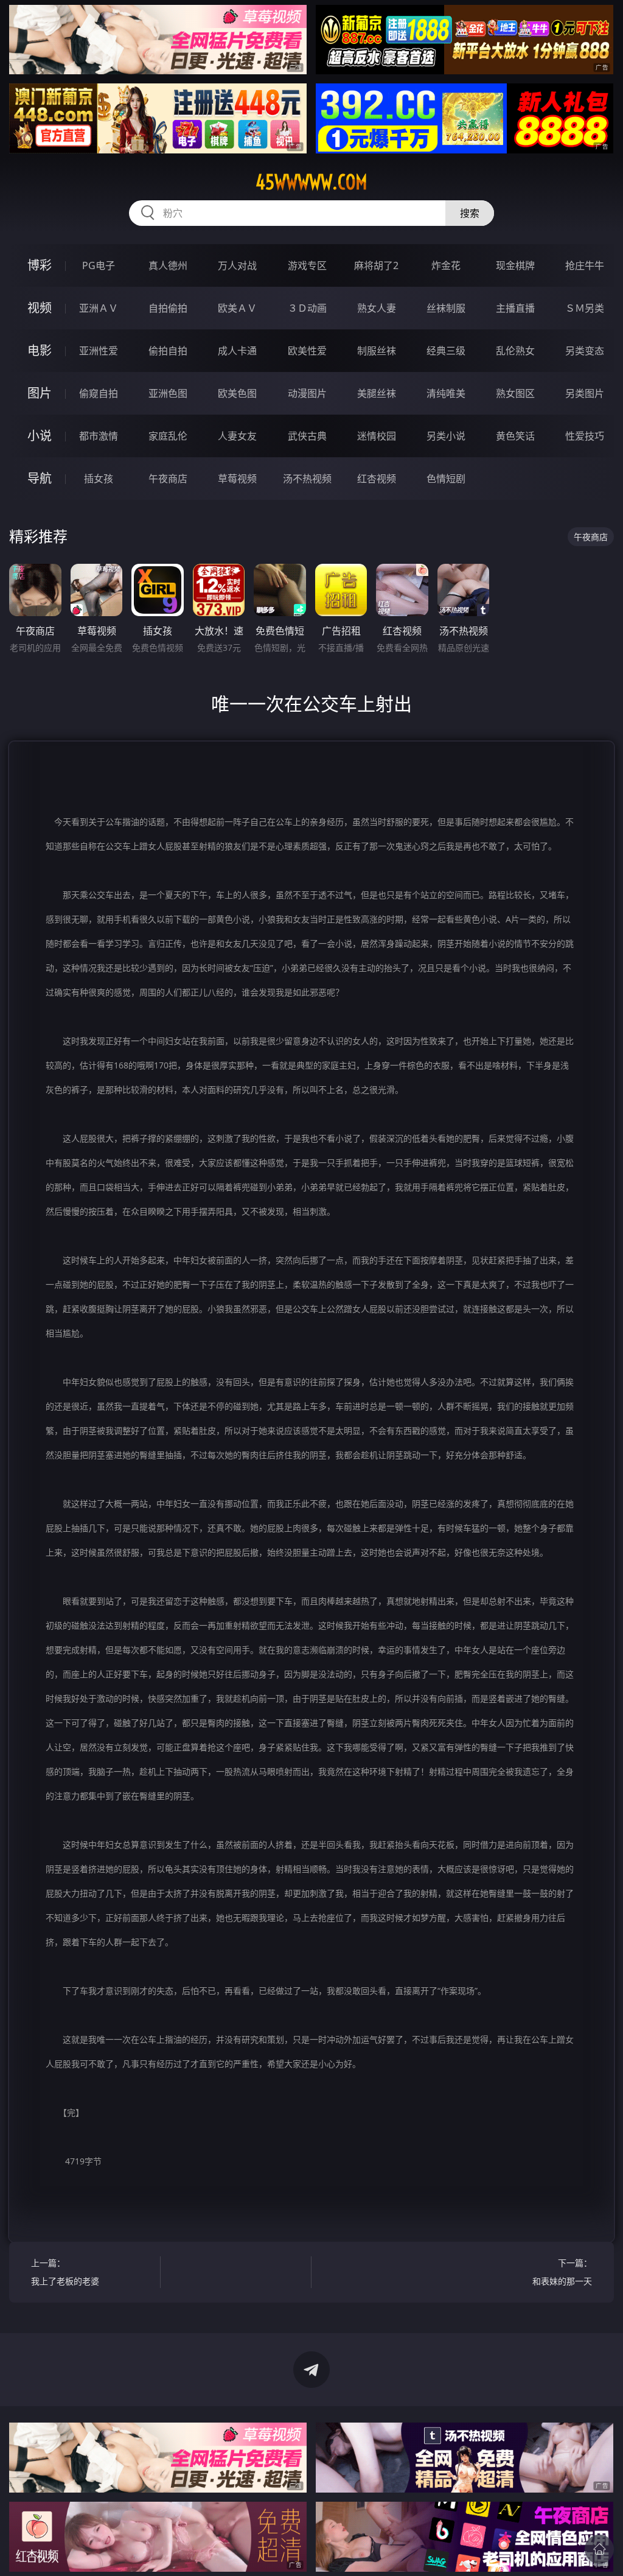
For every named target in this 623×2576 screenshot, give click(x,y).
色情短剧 (446, 479)
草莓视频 (237, 479)
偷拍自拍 (168, 351)
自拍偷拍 (168, 308)
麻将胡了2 (376, 265)
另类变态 (585, 351)
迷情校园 (377, 436)
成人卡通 (237, 351)
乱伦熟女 (515, 351)
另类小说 (446, 436)
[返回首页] (599, 2549)
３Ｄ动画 (307, 308)
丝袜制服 (446, 308)
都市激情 (99, 436)
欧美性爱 (307, 351)
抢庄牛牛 (585, 265)
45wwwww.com (311, 182)
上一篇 (65, 2272)
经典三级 (446, 351)
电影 (40, 350)
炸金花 (446, 265)
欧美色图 (237, 393)
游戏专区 (307, 265)
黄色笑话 (515, 436)
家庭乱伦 (168, 436)
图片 (40, 393)
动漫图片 (307, 393)
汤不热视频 (307, 479)
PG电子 (99, 265)
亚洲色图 (168, 393)
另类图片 (585, 393)
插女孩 (99, 479)
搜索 (470, 213)
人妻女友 (237, 436)
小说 (40, 436)
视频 (40, 308)
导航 (40, 478)
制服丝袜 (377, 351)
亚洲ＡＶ (99, 308)
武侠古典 (307, 436)
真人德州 (168, 265)
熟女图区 (515, 393)
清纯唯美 (446, 393)
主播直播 (515, 308)
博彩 (40, 265)
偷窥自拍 (99, 393)
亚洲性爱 (99, 351)
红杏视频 (377, 479)
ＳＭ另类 (585, 308)
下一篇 (562, 2272)
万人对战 (237, 265)
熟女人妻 (377, 308)
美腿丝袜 (377, 393)
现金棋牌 (515, 265)
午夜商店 (168, 479)
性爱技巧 (585, 436)
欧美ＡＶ (237, 308)
